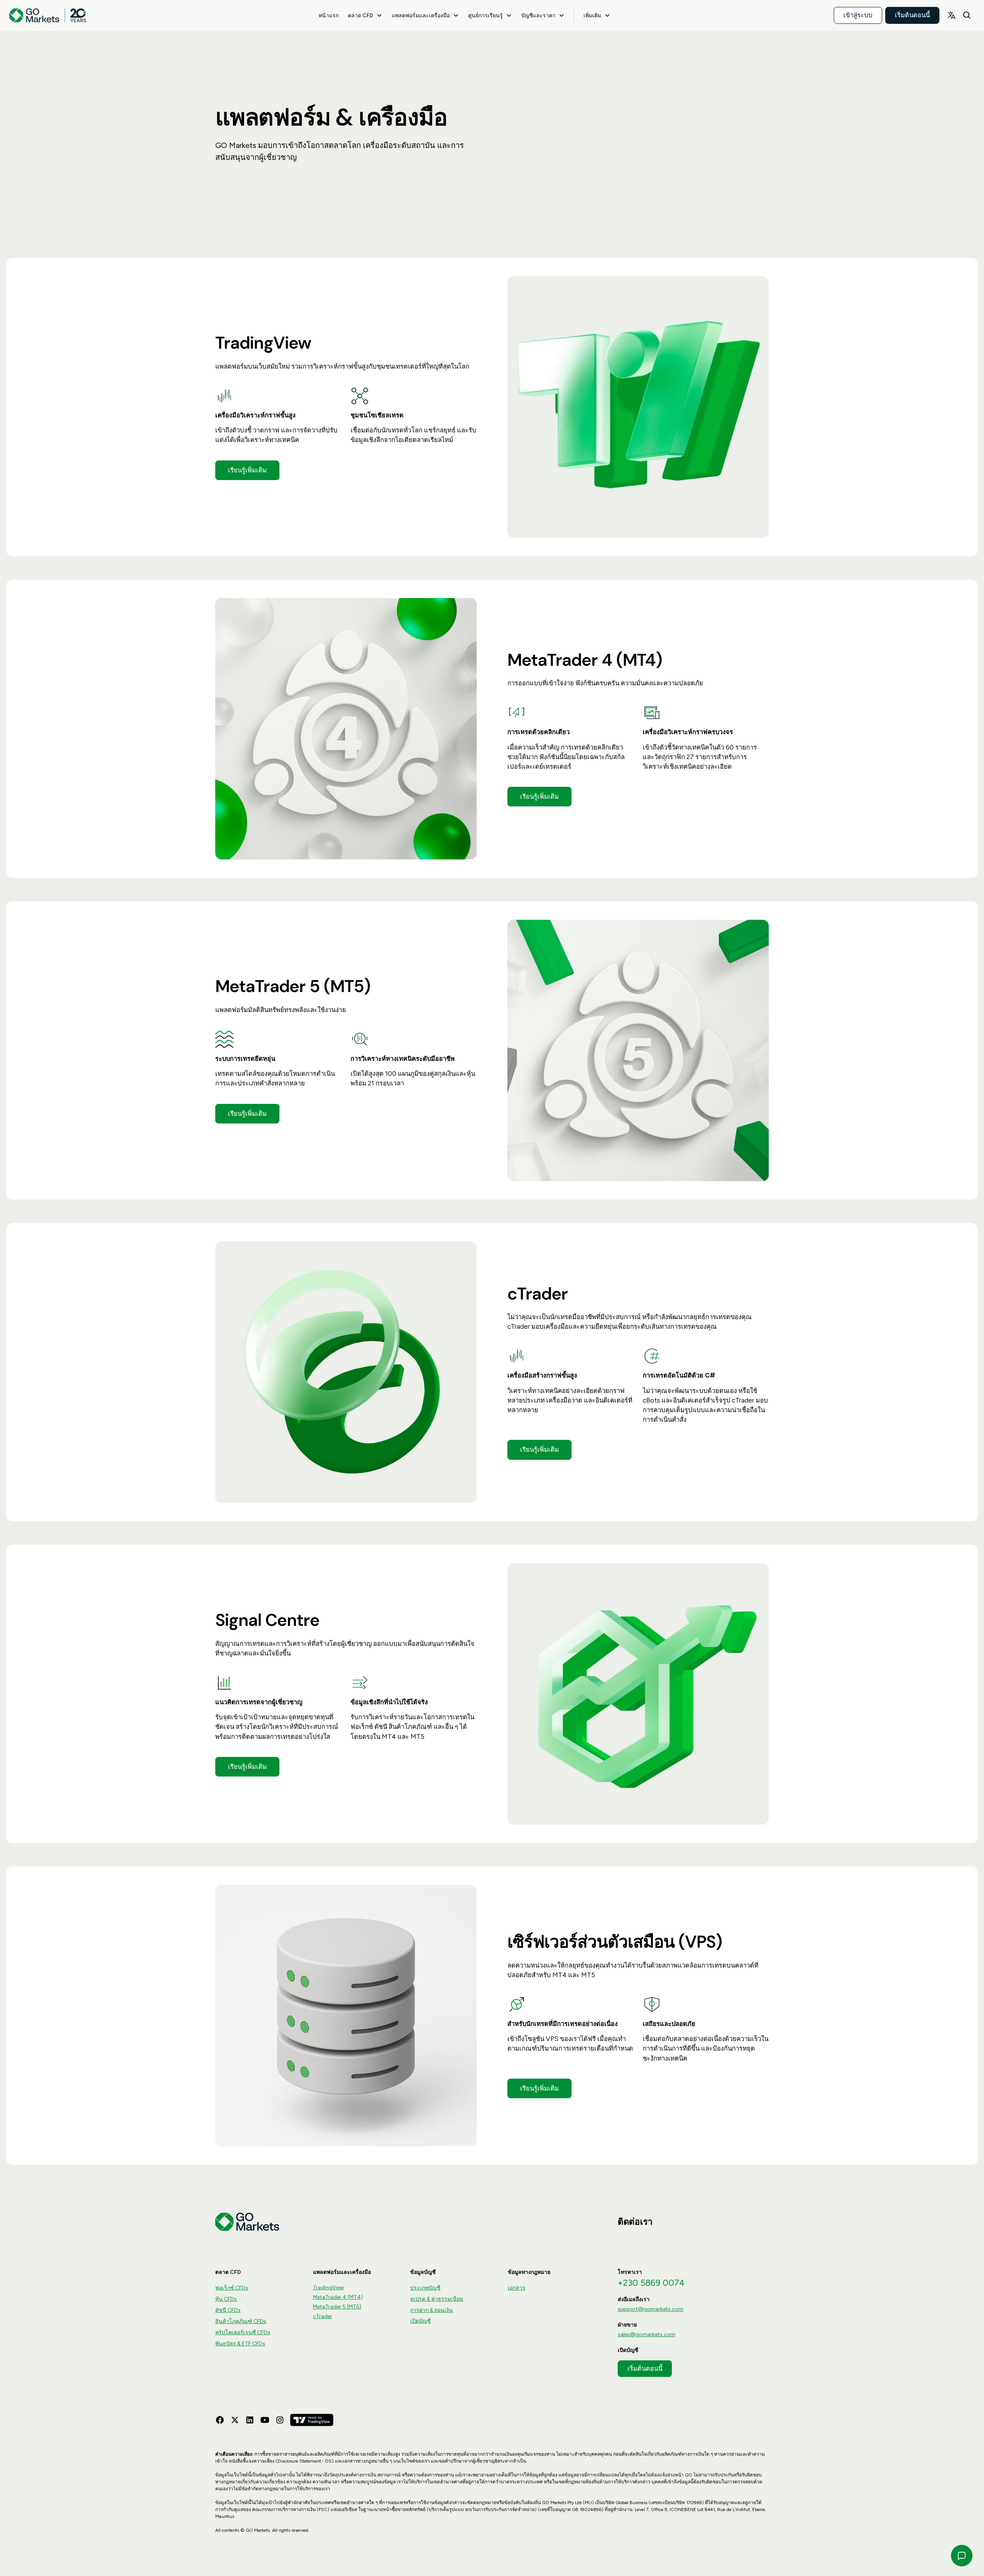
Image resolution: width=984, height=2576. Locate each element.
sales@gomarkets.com (647, 2334)
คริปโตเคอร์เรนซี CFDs (243, 2333)
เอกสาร (517, 2288)
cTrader (322, 2316)
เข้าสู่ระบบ (858, 15)
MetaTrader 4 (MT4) (338, 2297)
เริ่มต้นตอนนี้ (912, 15)
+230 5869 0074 (651, 2283)
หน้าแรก (329, 15)
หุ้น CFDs (226, 2299)
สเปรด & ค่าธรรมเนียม (437, 2299)
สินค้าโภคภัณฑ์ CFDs (241, 2321)
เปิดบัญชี (421, 2321)
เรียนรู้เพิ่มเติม (247, 470)
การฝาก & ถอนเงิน (431, 2310)
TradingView (328, 2288)
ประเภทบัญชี (425, 2288)
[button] (365, 15)
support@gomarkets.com (651, 2309)
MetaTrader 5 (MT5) (337, 2307)
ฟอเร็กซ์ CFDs (232, 2288)
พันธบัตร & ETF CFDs (240, 2344)
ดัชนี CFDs (228, 2310)
